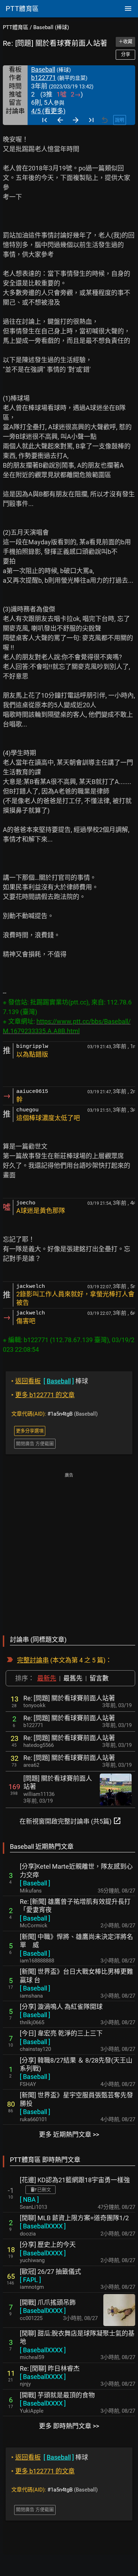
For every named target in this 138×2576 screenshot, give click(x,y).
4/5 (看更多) (48, 111)
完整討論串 (33, 1660)
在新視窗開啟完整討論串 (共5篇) (70, 1821)
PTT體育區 (16, 27)
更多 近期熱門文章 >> (69, 2134)
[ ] (35, 1883)
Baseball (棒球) (51, 27)
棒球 (50, 1381)
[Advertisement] (69, 1549)
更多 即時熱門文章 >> (69, 2426)
